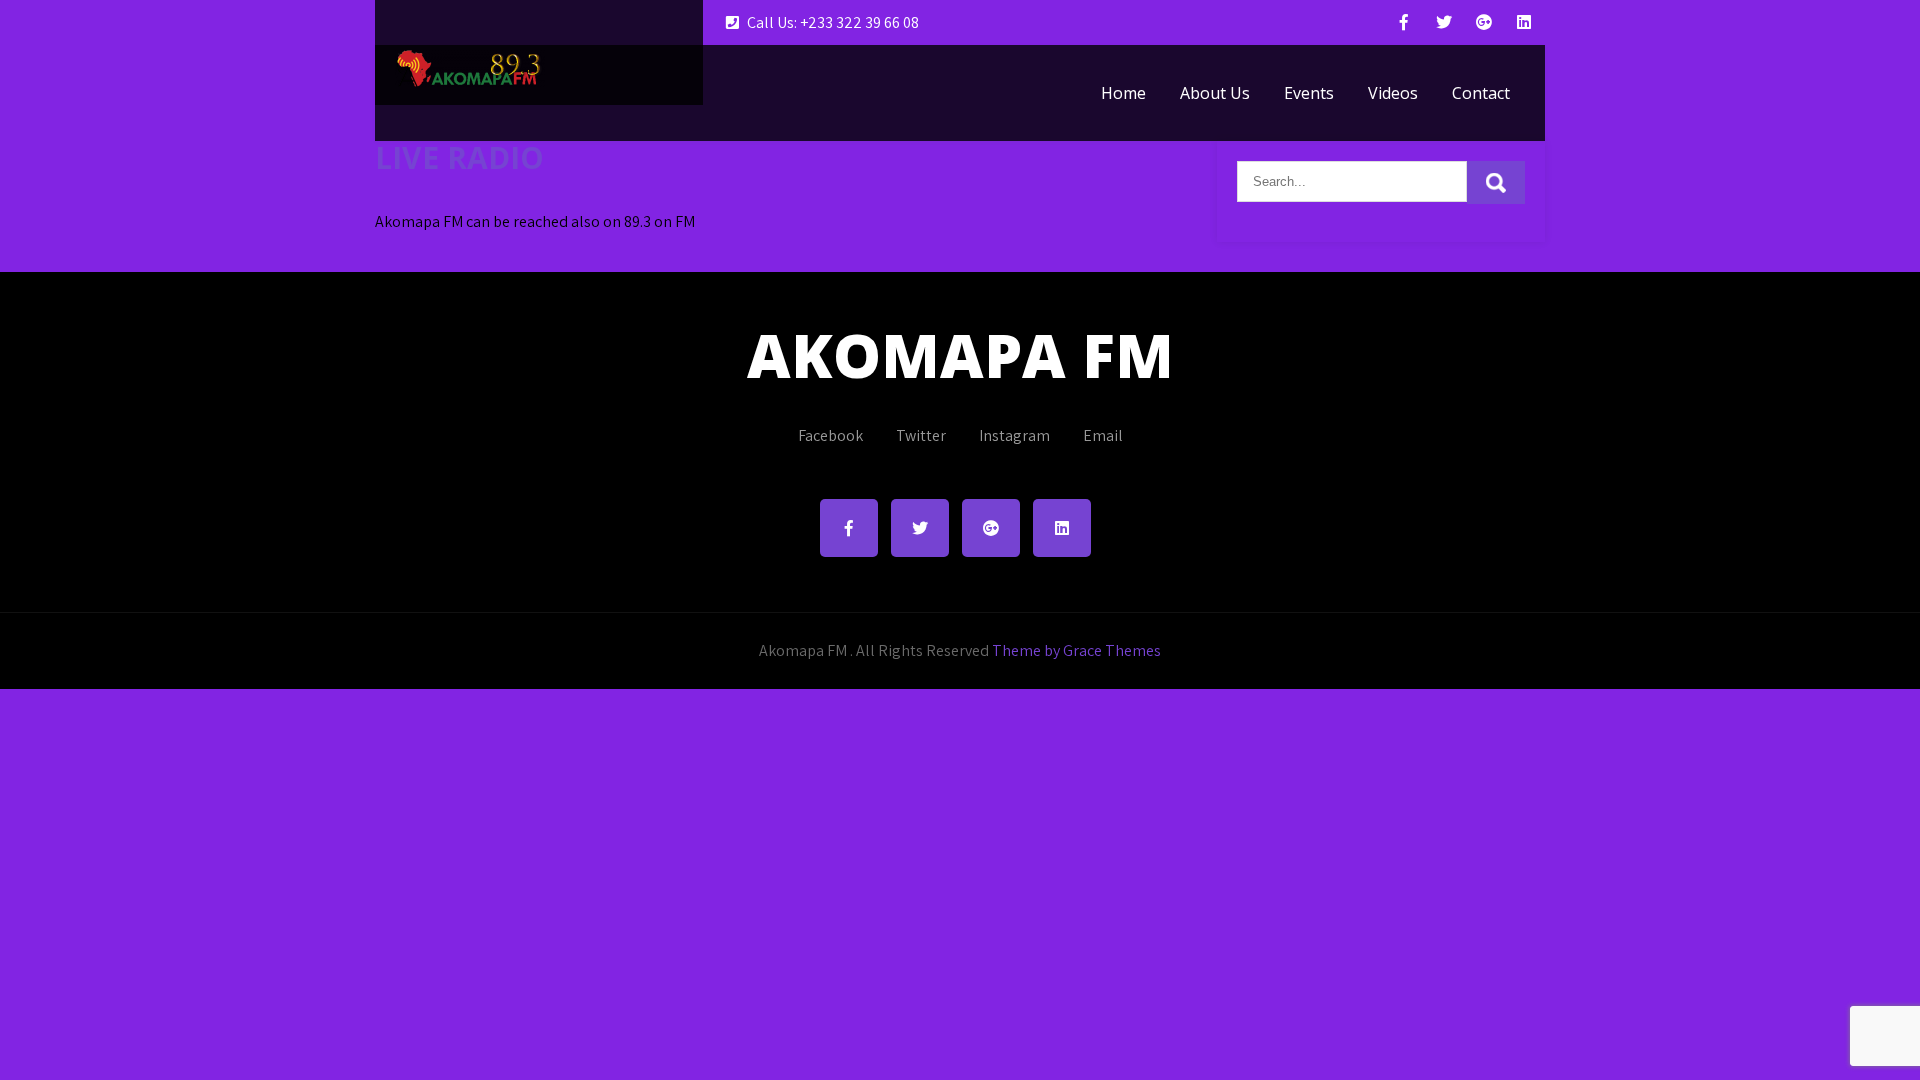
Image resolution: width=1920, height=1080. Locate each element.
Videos (1393, 93)
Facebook (830, 435)
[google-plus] (1484, 22)
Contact (1481, 93)
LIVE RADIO (459, 157)
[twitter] (1444, 22)
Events (1309, 93)
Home (1123, 93)
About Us (1215, 93)
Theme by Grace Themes (1076, 650)
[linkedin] (1524, 22)
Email (1103, 435)
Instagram (1014, 435)
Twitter (921, 435)
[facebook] (1404, 22)
